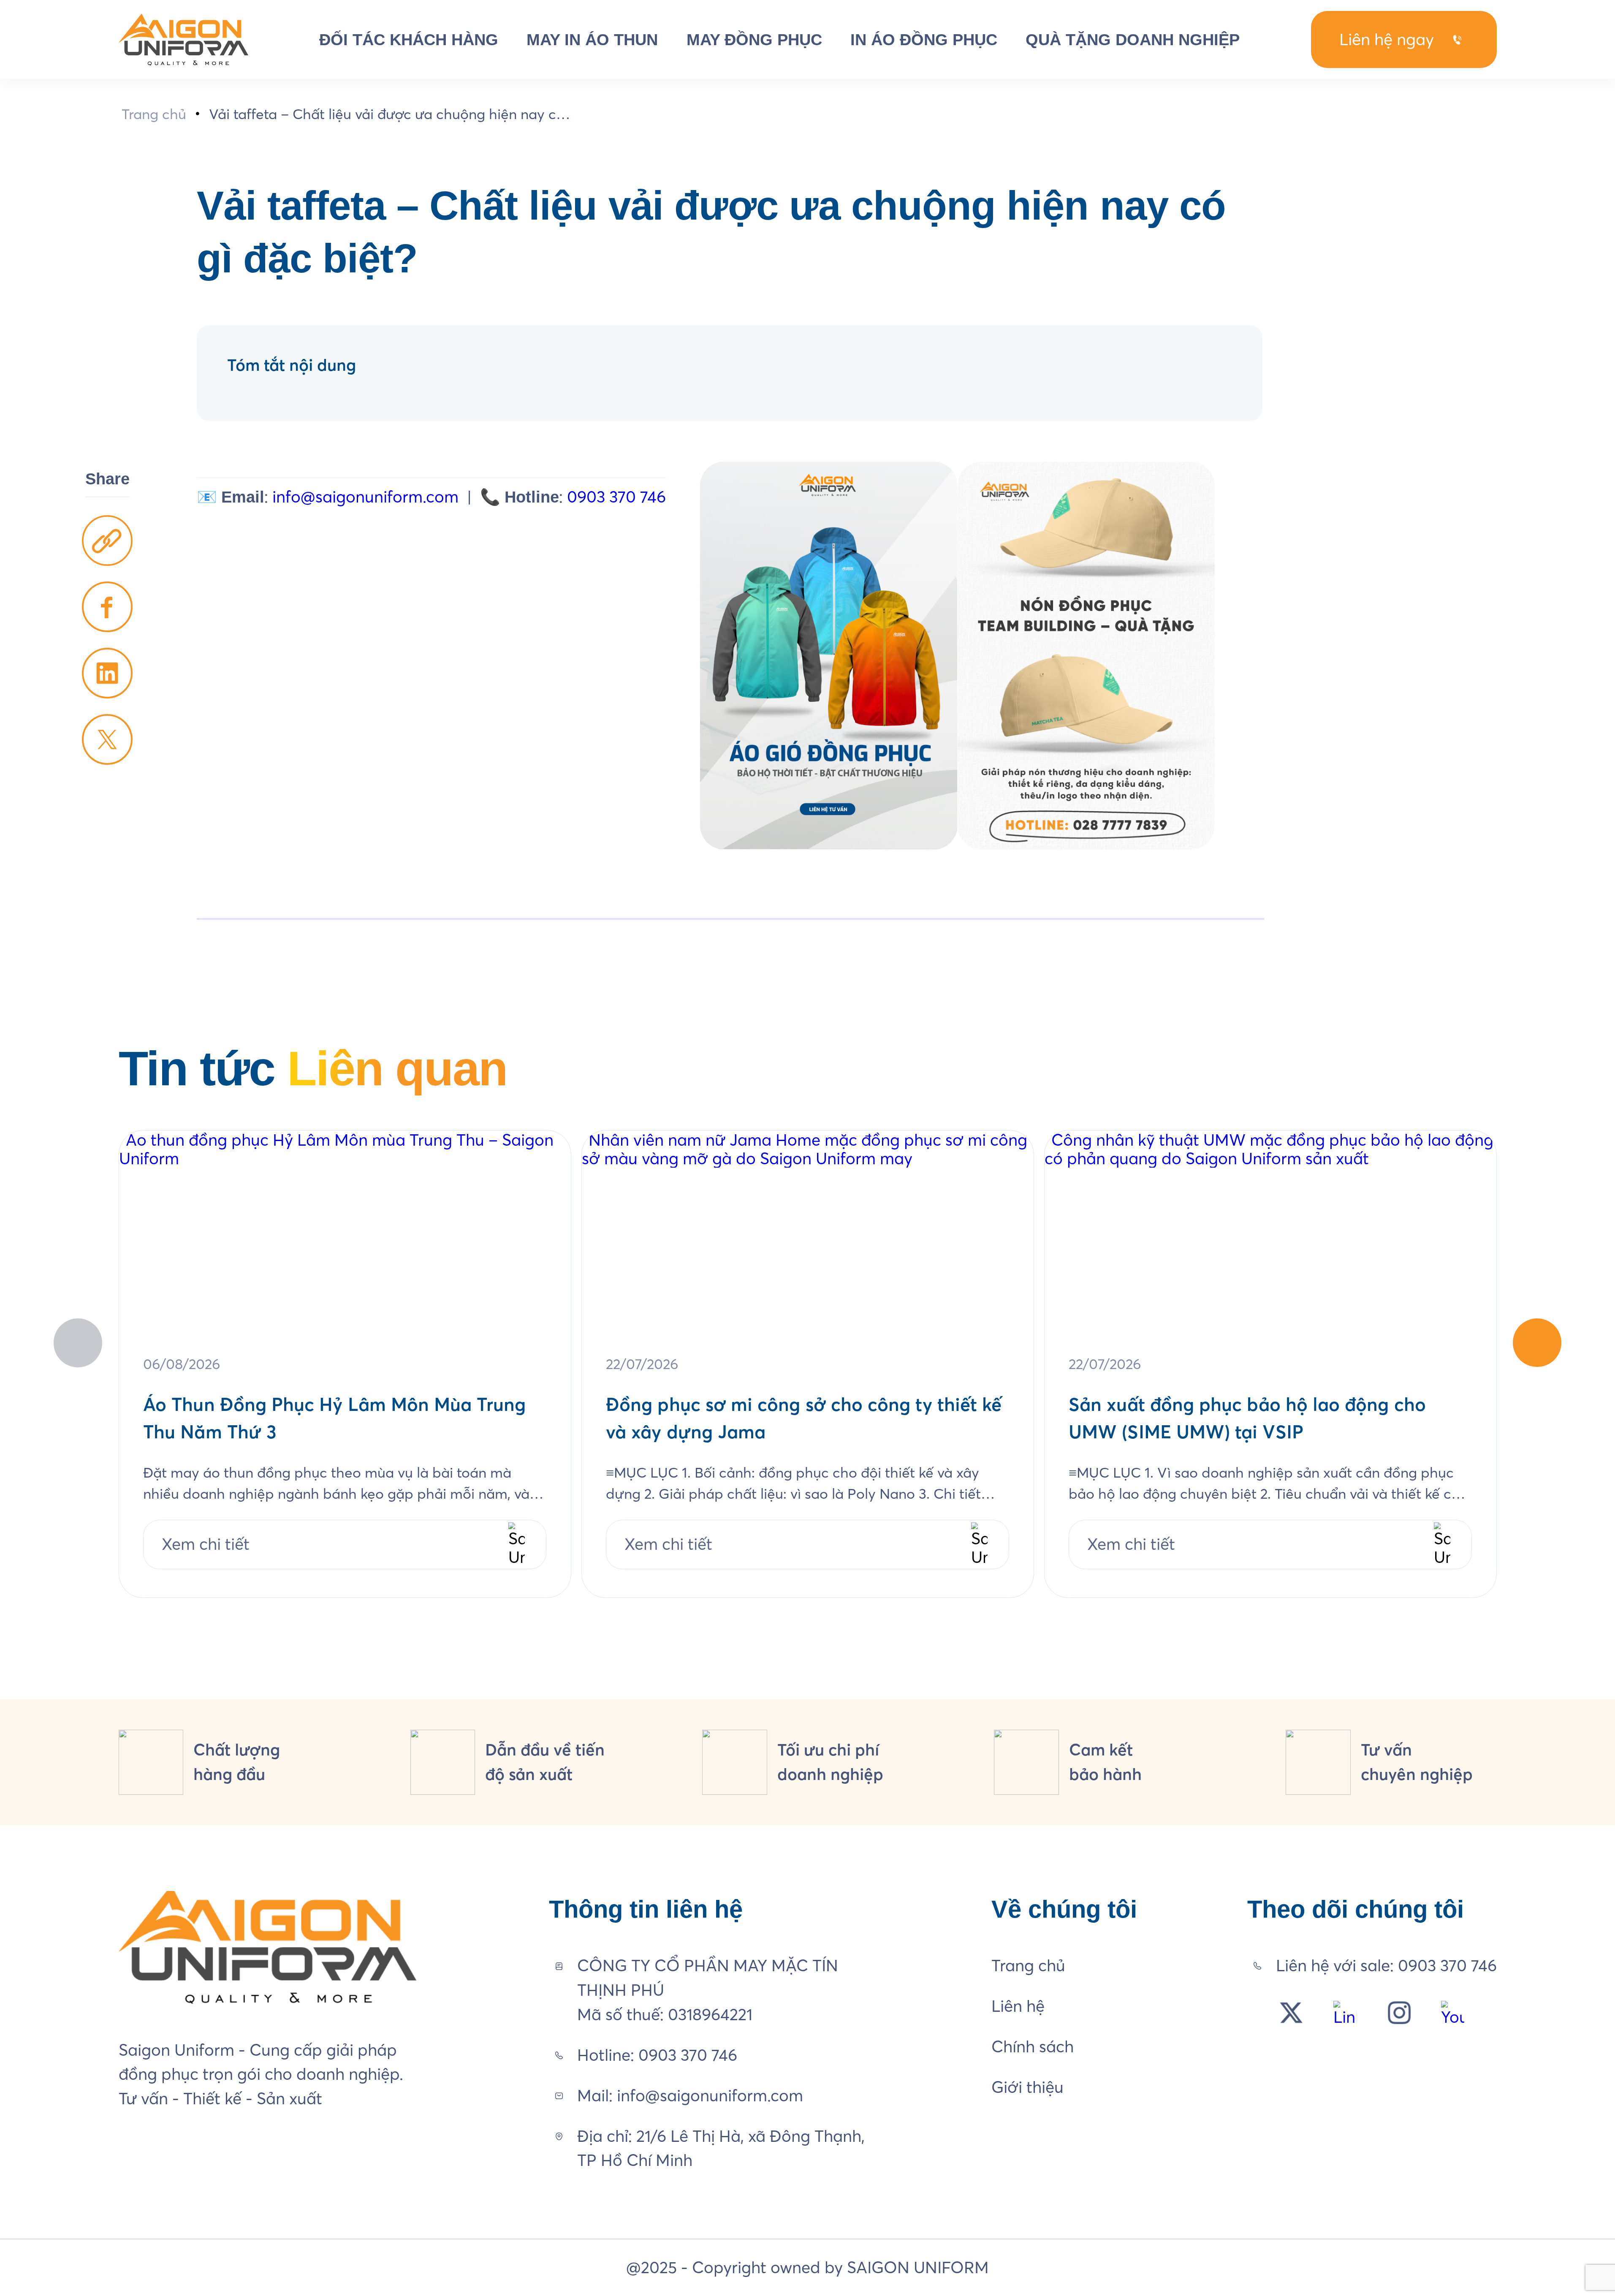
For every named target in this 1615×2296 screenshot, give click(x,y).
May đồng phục (754, 39)
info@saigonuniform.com (365, 497)
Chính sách (1033, 2046)
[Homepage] (183, 39)
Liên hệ (1018, 2006)
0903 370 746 (616, 497)
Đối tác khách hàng (409, 39)
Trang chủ (154, 114)
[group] (345, 1364)
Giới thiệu (1027, 2087)
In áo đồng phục (924, 39)
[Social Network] (1291, 2013)
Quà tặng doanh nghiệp (1133, 39)
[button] (1537, 1343)
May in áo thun (592, 39)
